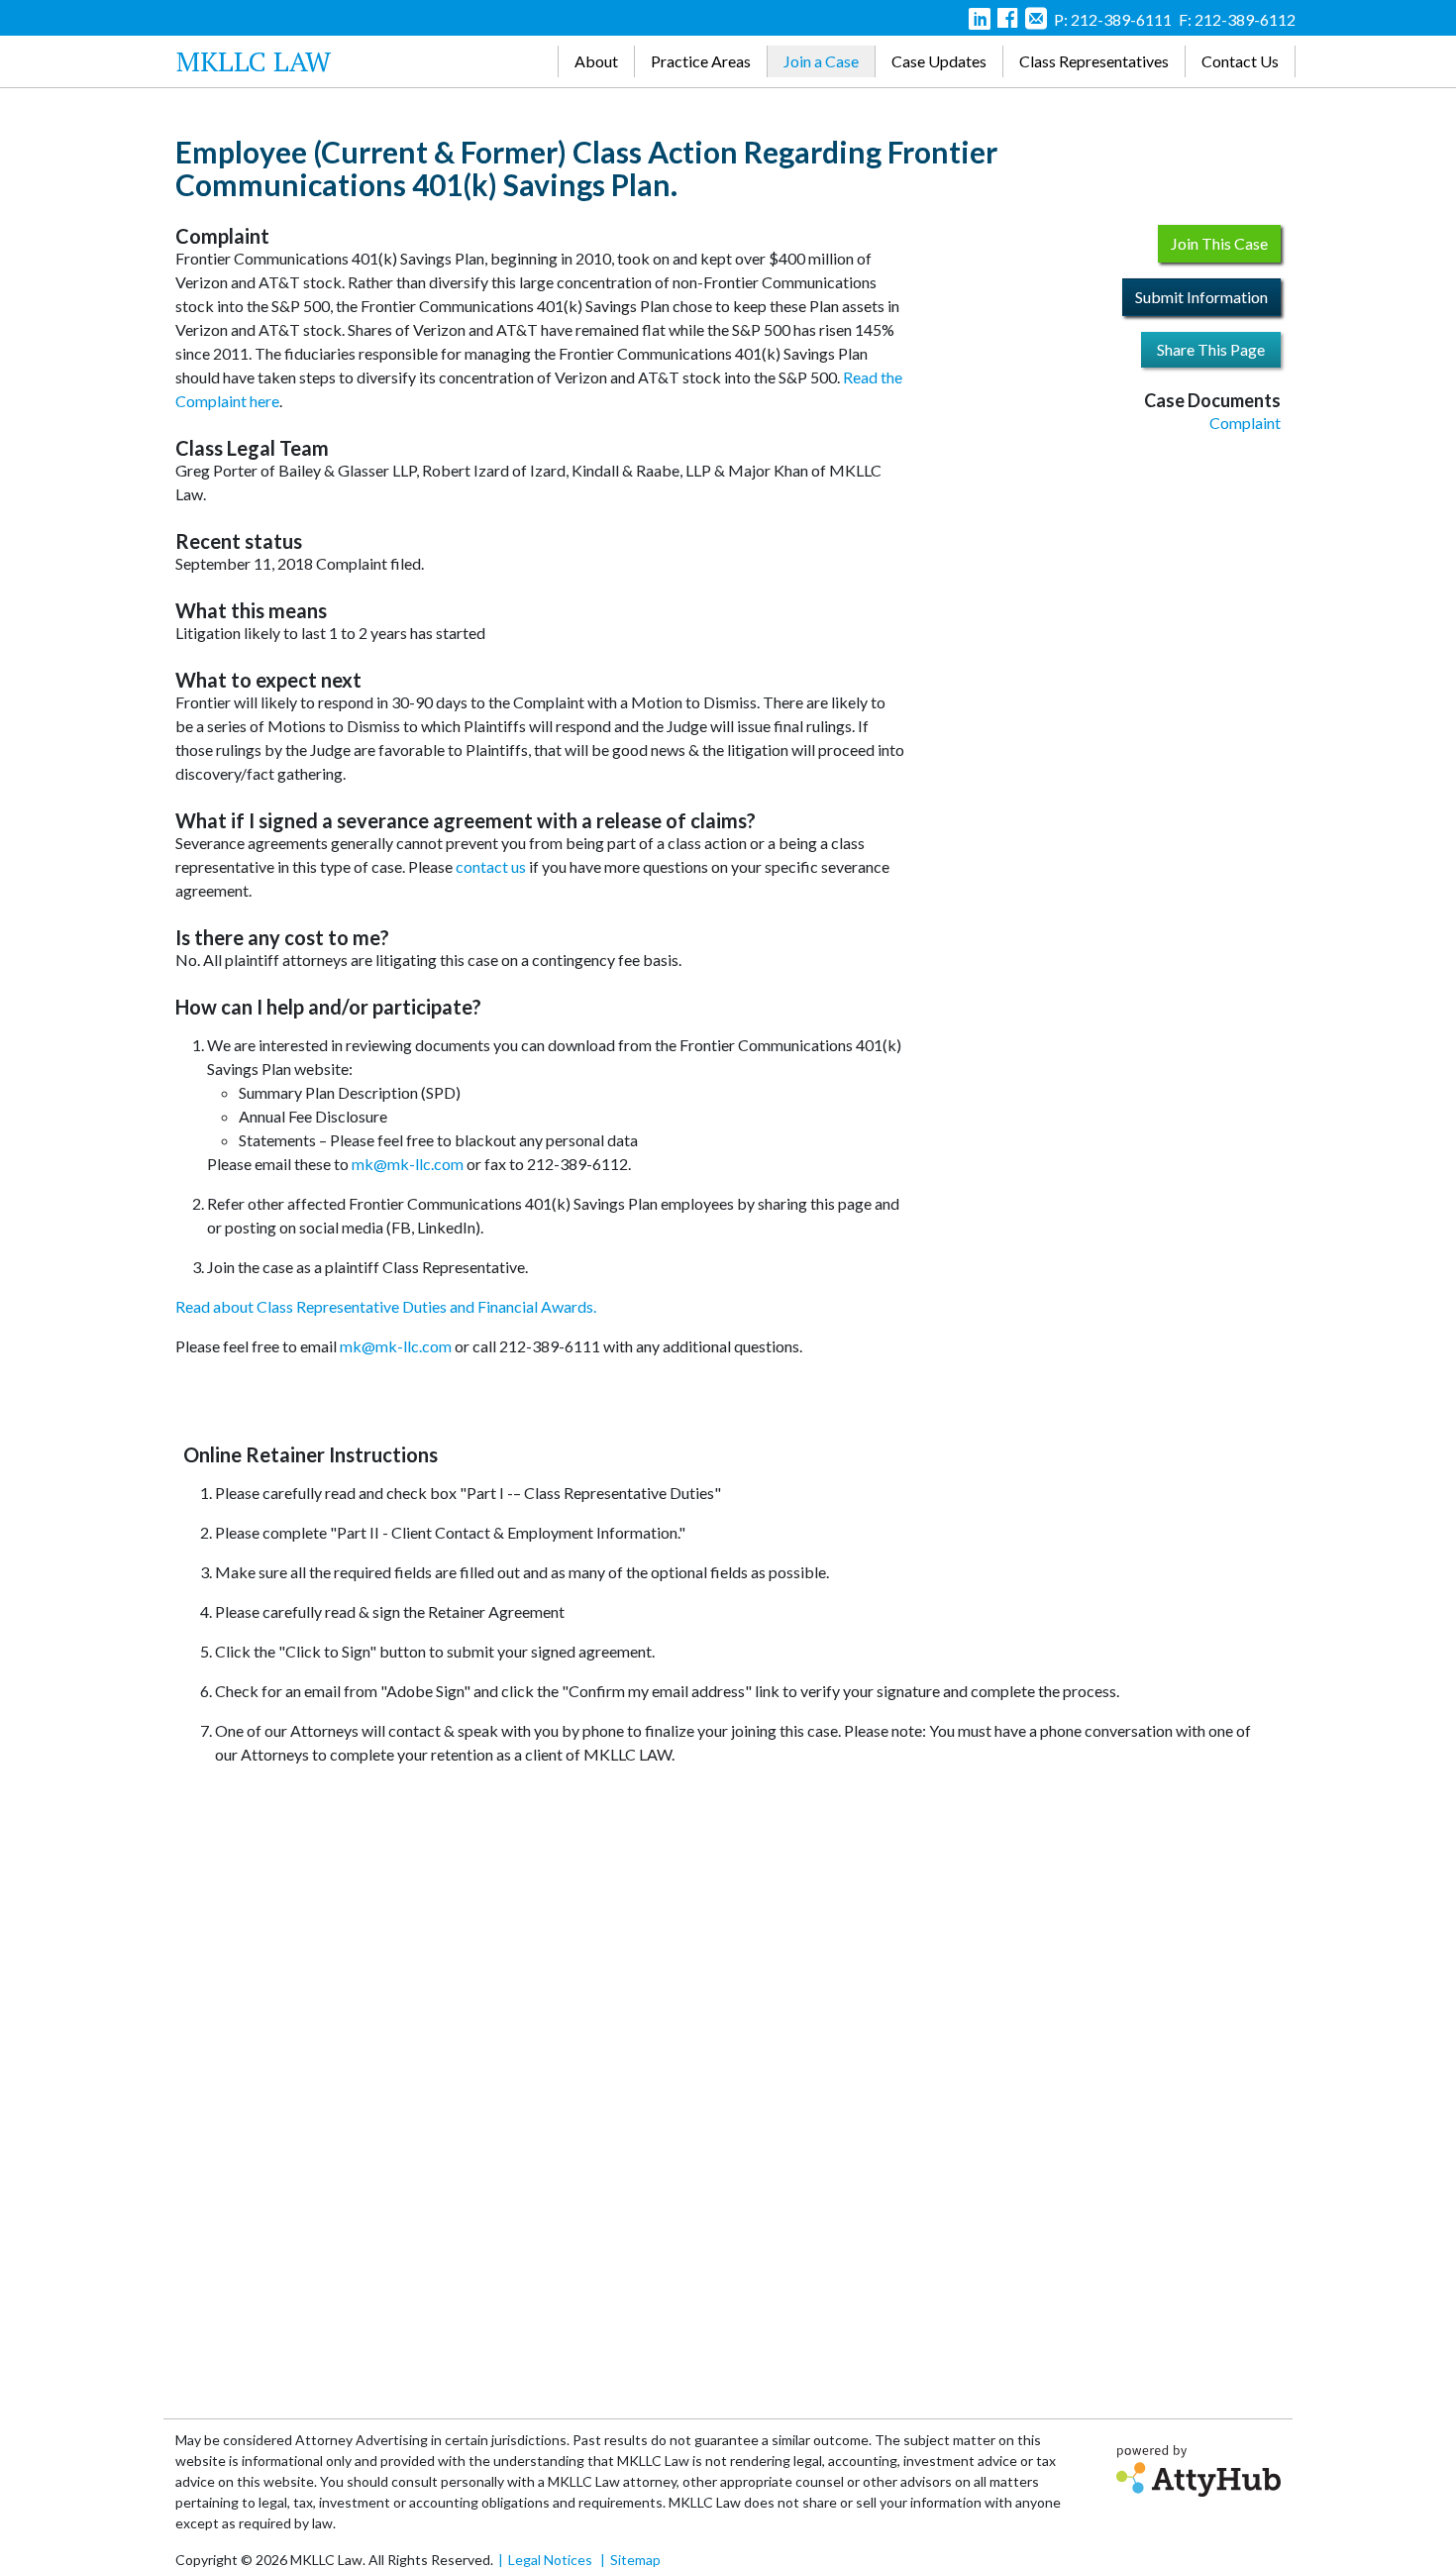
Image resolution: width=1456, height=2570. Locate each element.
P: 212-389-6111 (1113, 19)
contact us (491, 866)
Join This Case (1219, 243)
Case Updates (939, 61)
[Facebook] (1008, 21)
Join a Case (821, 61)
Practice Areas (701, 61)
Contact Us (1240, 61)
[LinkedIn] (980, 21)
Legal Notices (550, 2560)
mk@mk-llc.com (408, 1164)
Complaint (1245, 423)
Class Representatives (1094, 61)
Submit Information (1201, 297)
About (596, 61)
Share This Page (1211, 349)
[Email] (1036, 21)
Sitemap (635, 2560)
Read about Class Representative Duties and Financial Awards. (386, 1306)
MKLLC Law (254, 61)
